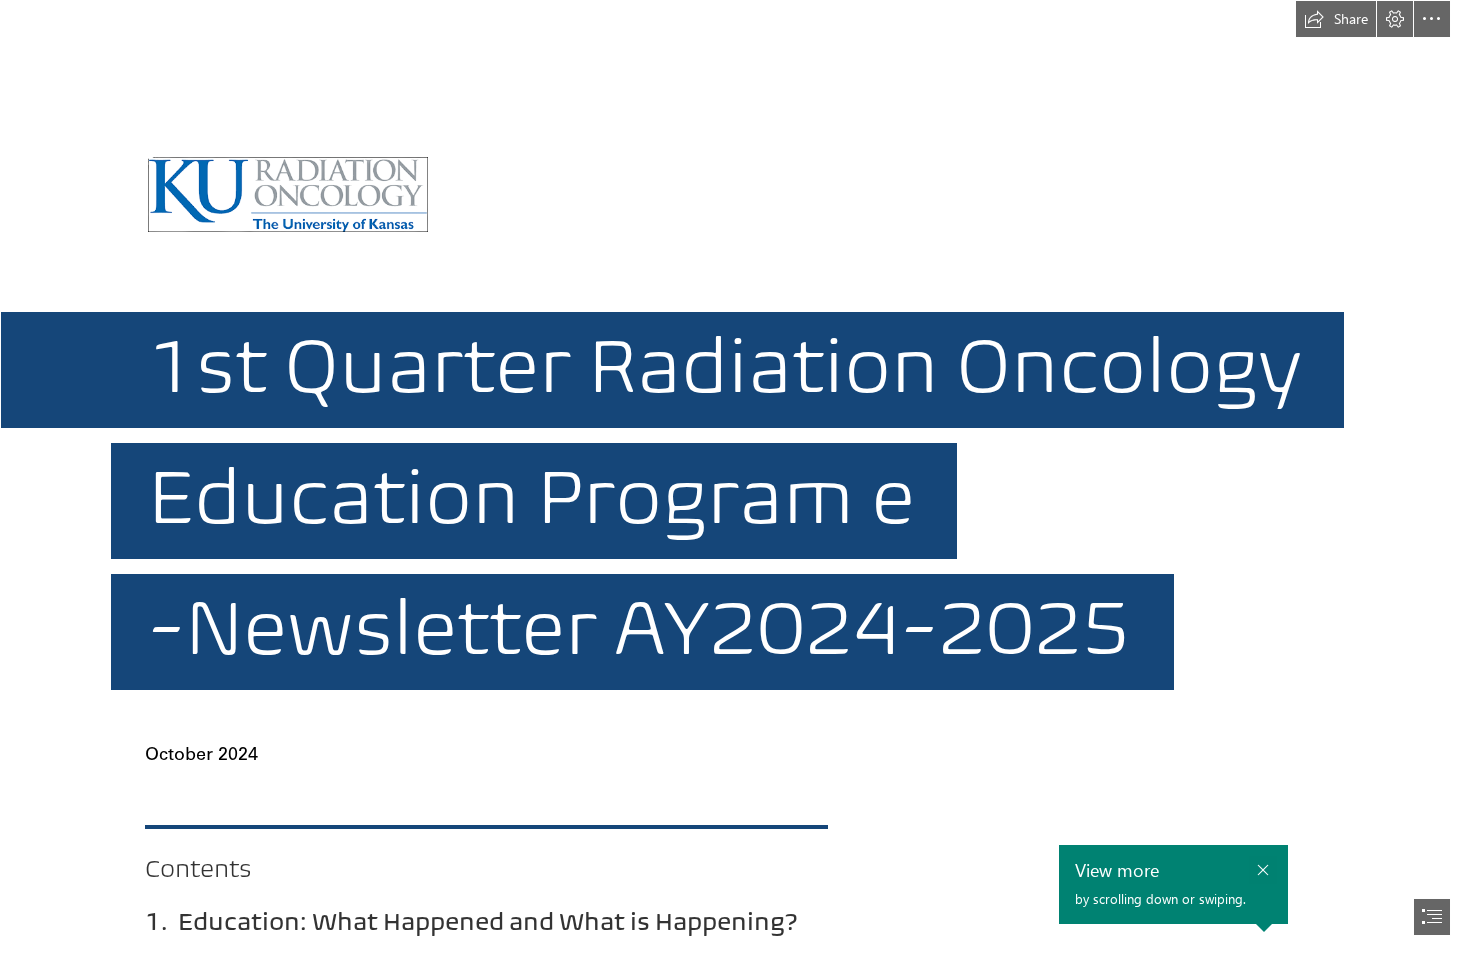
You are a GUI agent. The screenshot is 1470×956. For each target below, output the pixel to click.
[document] (735, 478)
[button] (1336, 19)
